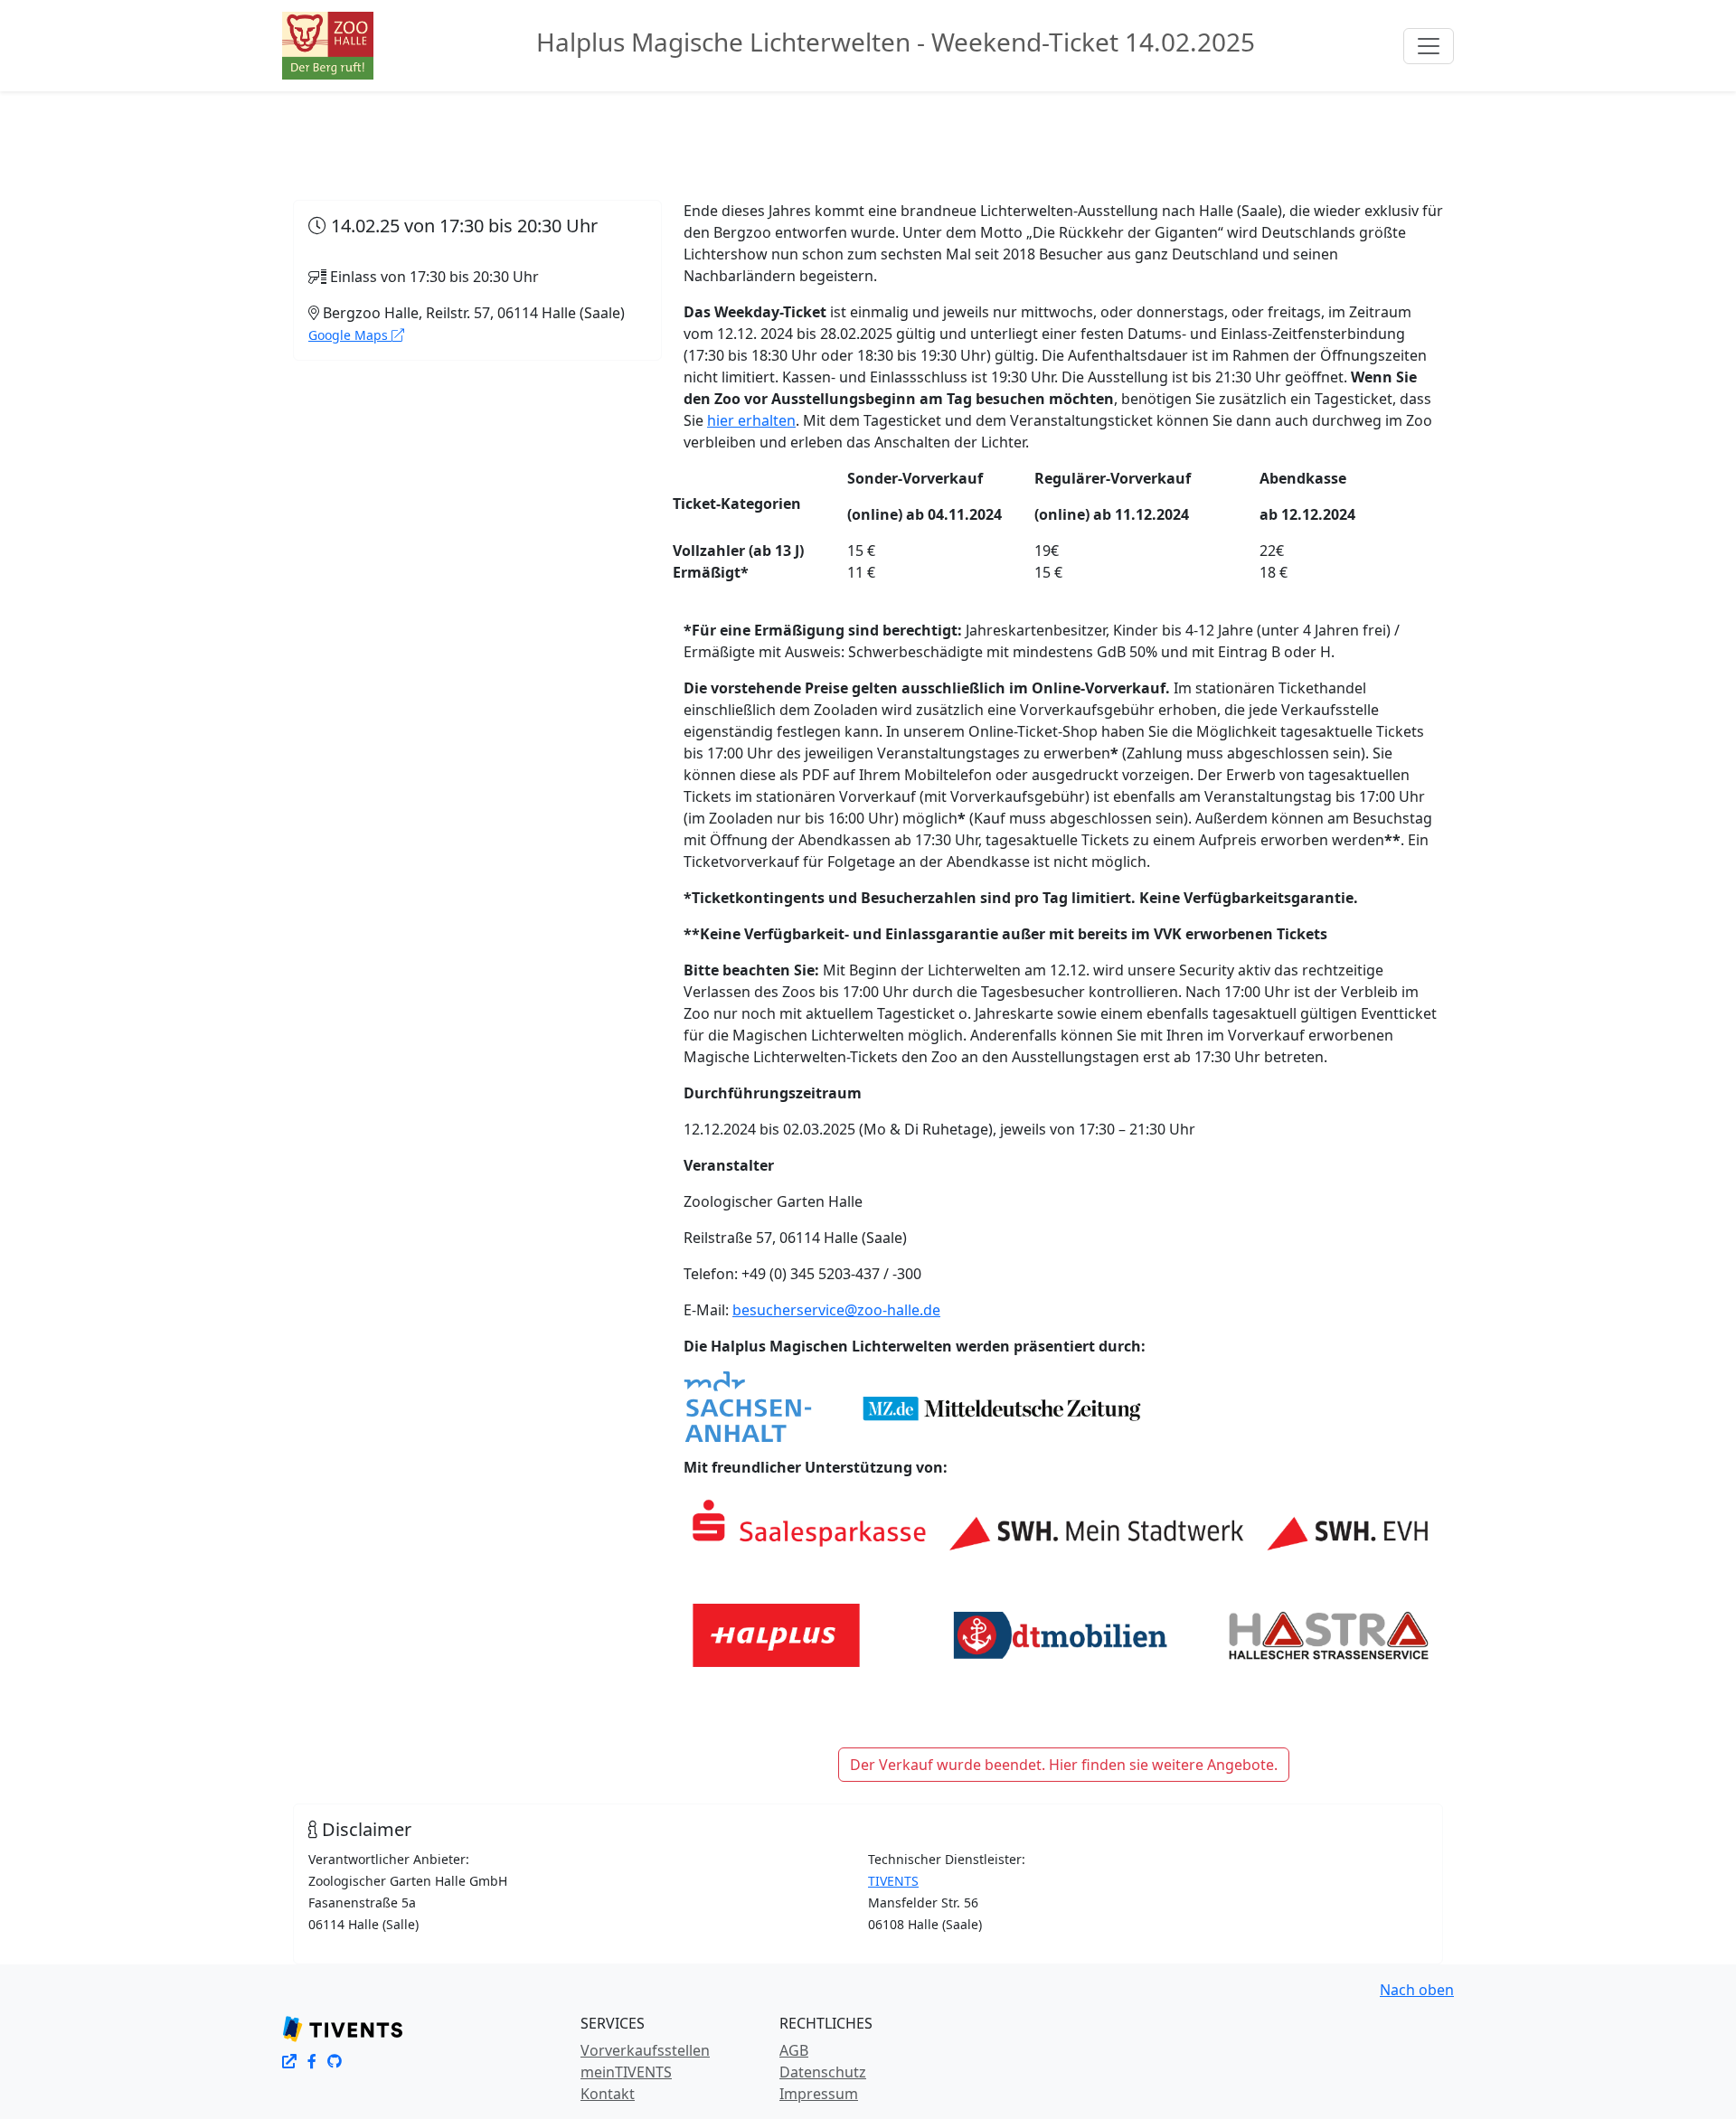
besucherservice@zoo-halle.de (836, 1310)
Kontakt (608, 2094)
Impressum (819, 2094)
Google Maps (350, 335)
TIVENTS (893, 1881)
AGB (794, 2050)
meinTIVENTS (626, 2072)
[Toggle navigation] (1429, 46)
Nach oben (1417, 1990)
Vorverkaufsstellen (645, 2050)
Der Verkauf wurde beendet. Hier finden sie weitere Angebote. (1064, 1765)
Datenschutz (823, 2072)
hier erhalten (751, 420)
